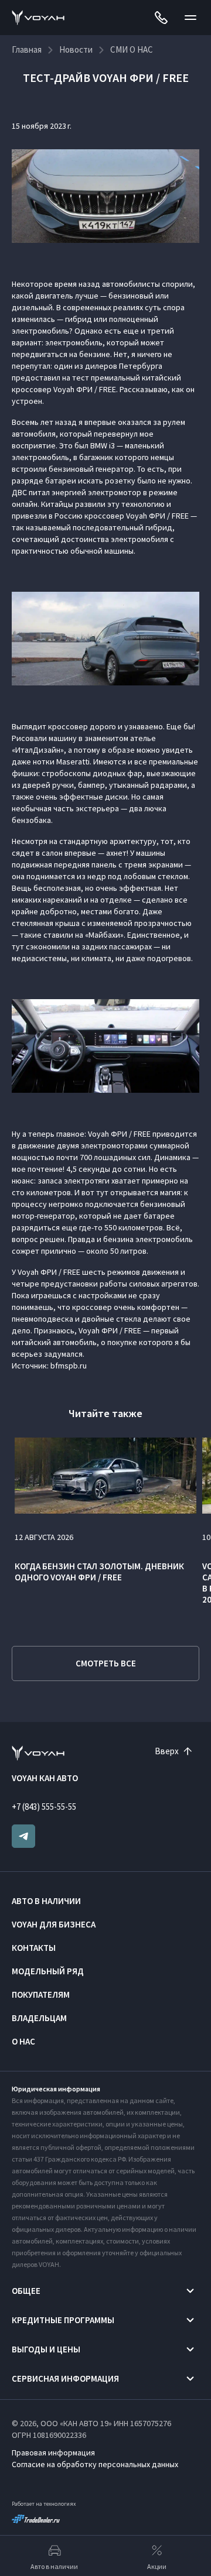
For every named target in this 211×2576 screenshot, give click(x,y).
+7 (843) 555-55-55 (44, 1807)
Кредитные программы (63, 2320)
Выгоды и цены (46, 2349)
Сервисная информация (65, 2378)
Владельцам (39, 2018)
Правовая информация (53, 2452)
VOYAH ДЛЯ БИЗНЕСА (54, 1924)
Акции (157, 2566)
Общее (26, 2291)
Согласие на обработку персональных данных (95, 2464)
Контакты (34, 1948)
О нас (23, 2041)
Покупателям (41, 1994)
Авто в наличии (46, 1901)
